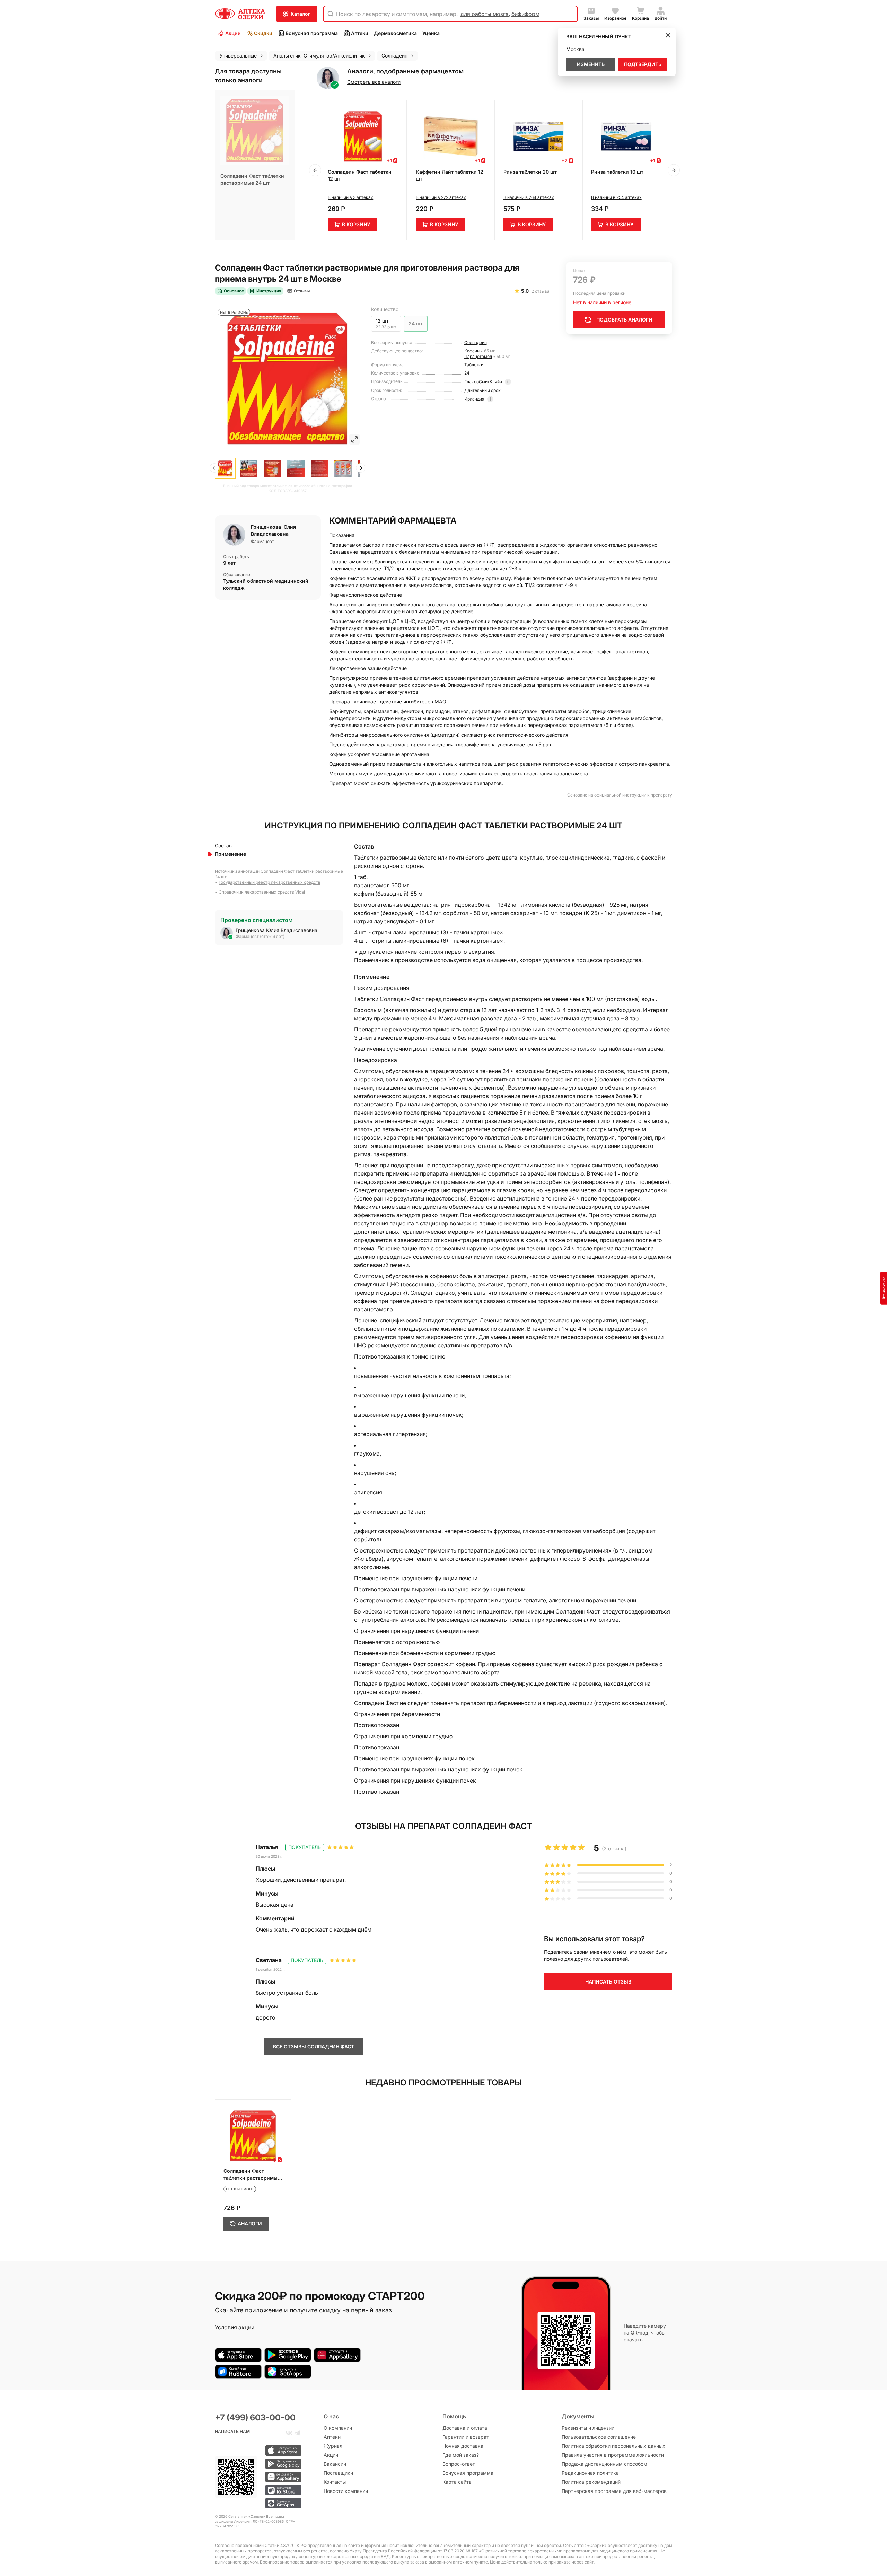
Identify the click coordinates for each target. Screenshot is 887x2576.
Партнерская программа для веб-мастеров (614, 2491)
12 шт (382, 321)
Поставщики (338, 2473)
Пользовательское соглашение (599, 2437)
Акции (233, 33)
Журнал (333, 2446)
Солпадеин (476, 342)
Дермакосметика (395, 33)
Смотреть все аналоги (374, 82)
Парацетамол (478, 356)
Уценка (431, 33)
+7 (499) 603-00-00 (255, 2417)
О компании (338, 2428)
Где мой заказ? (461, 2455)
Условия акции (235, 2327)
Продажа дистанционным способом (604, 2464)
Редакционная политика (590, 2473)
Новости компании (346, 2491)
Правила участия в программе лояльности (613, 2455)
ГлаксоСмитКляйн (483, 382)
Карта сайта (457, 2482)
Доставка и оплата (465, 2428)
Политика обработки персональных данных (613, 2446)
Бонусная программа (312, 33)
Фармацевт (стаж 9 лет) (260, 936)
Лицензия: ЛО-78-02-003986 (259, 2521)
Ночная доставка (463, 2446)
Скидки (263, 33)
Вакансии (335, 2464)
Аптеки (360, 33)
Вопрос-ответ (459, 2464)
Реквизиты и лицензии (588, 2428)
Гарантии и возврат (466, 2437)
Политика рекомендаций (591, 2482)
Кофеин (472, 351)
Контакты (335, 2482)
